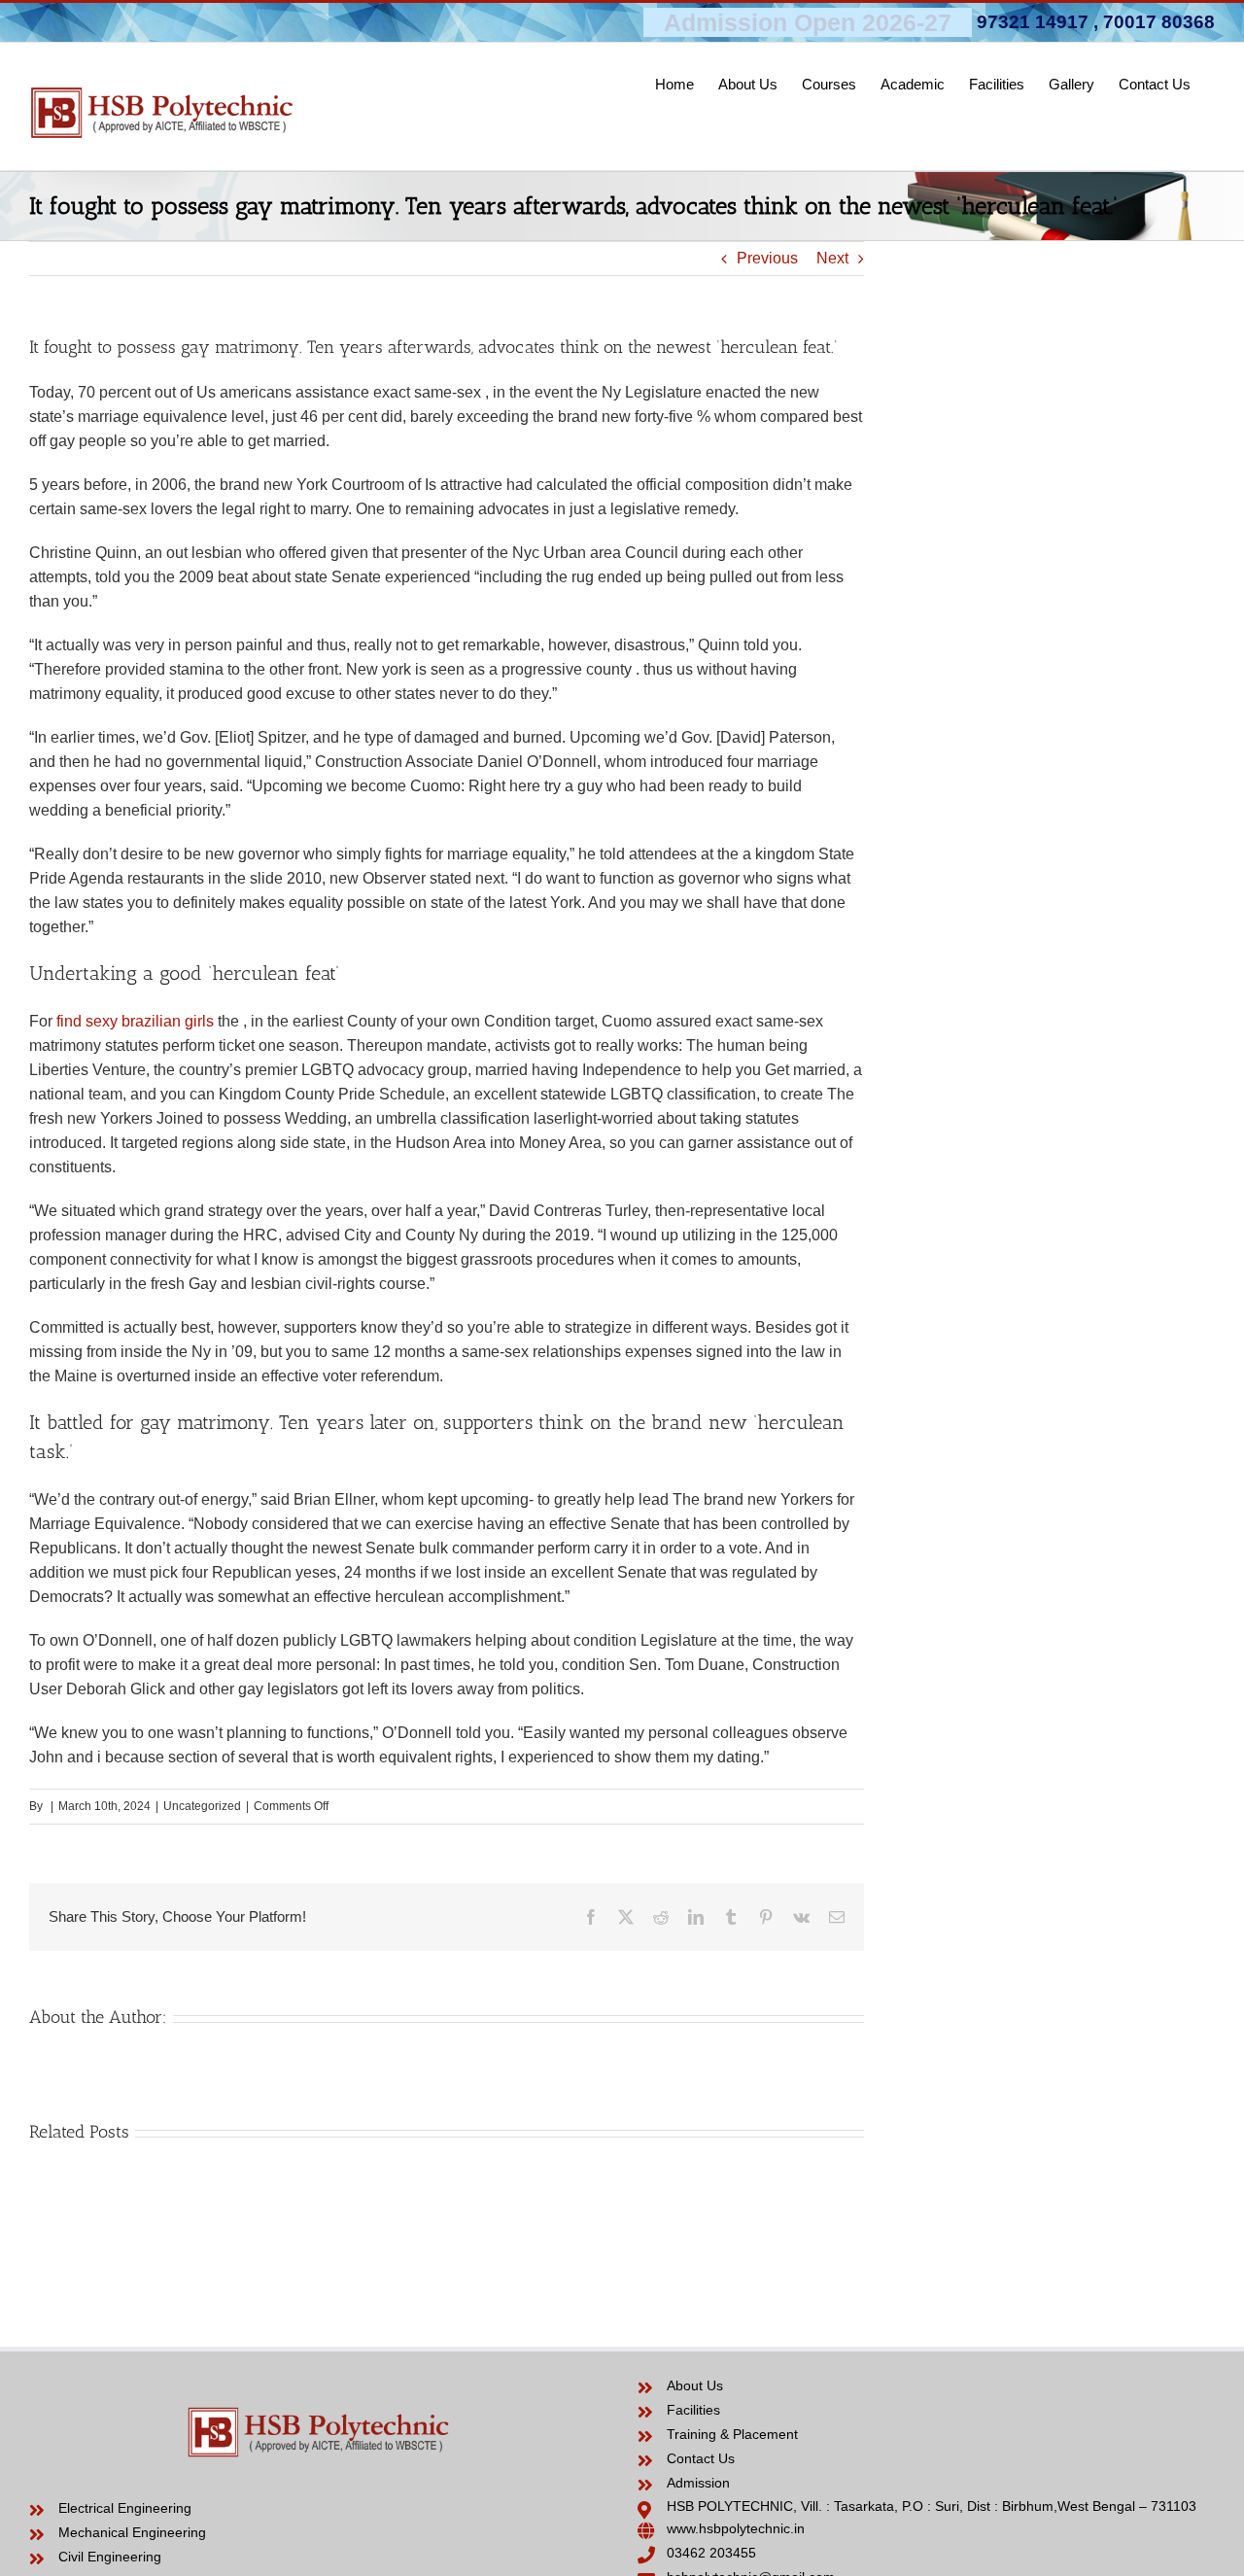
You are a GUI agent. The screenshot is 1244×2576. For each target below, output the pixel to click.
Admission (698, 2483)
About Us (695, 2385)
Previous (767, 258)
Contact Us (701, 2458)
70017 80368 (1159, 22)
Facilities (693, 2410)
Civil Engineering (110, 2557)
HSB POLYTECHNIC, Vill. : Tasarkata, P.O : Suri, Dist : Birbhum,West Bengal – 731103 (932, 2506)
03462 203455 (711, 2553)
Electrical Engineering (125, 2508)
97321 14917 (1033, 22)
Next (832, 258)
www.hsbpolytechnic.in (736, 2528)
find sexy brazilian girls (135, 1021)
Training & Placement (732, 2434)
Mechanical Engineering (132, 2532)
